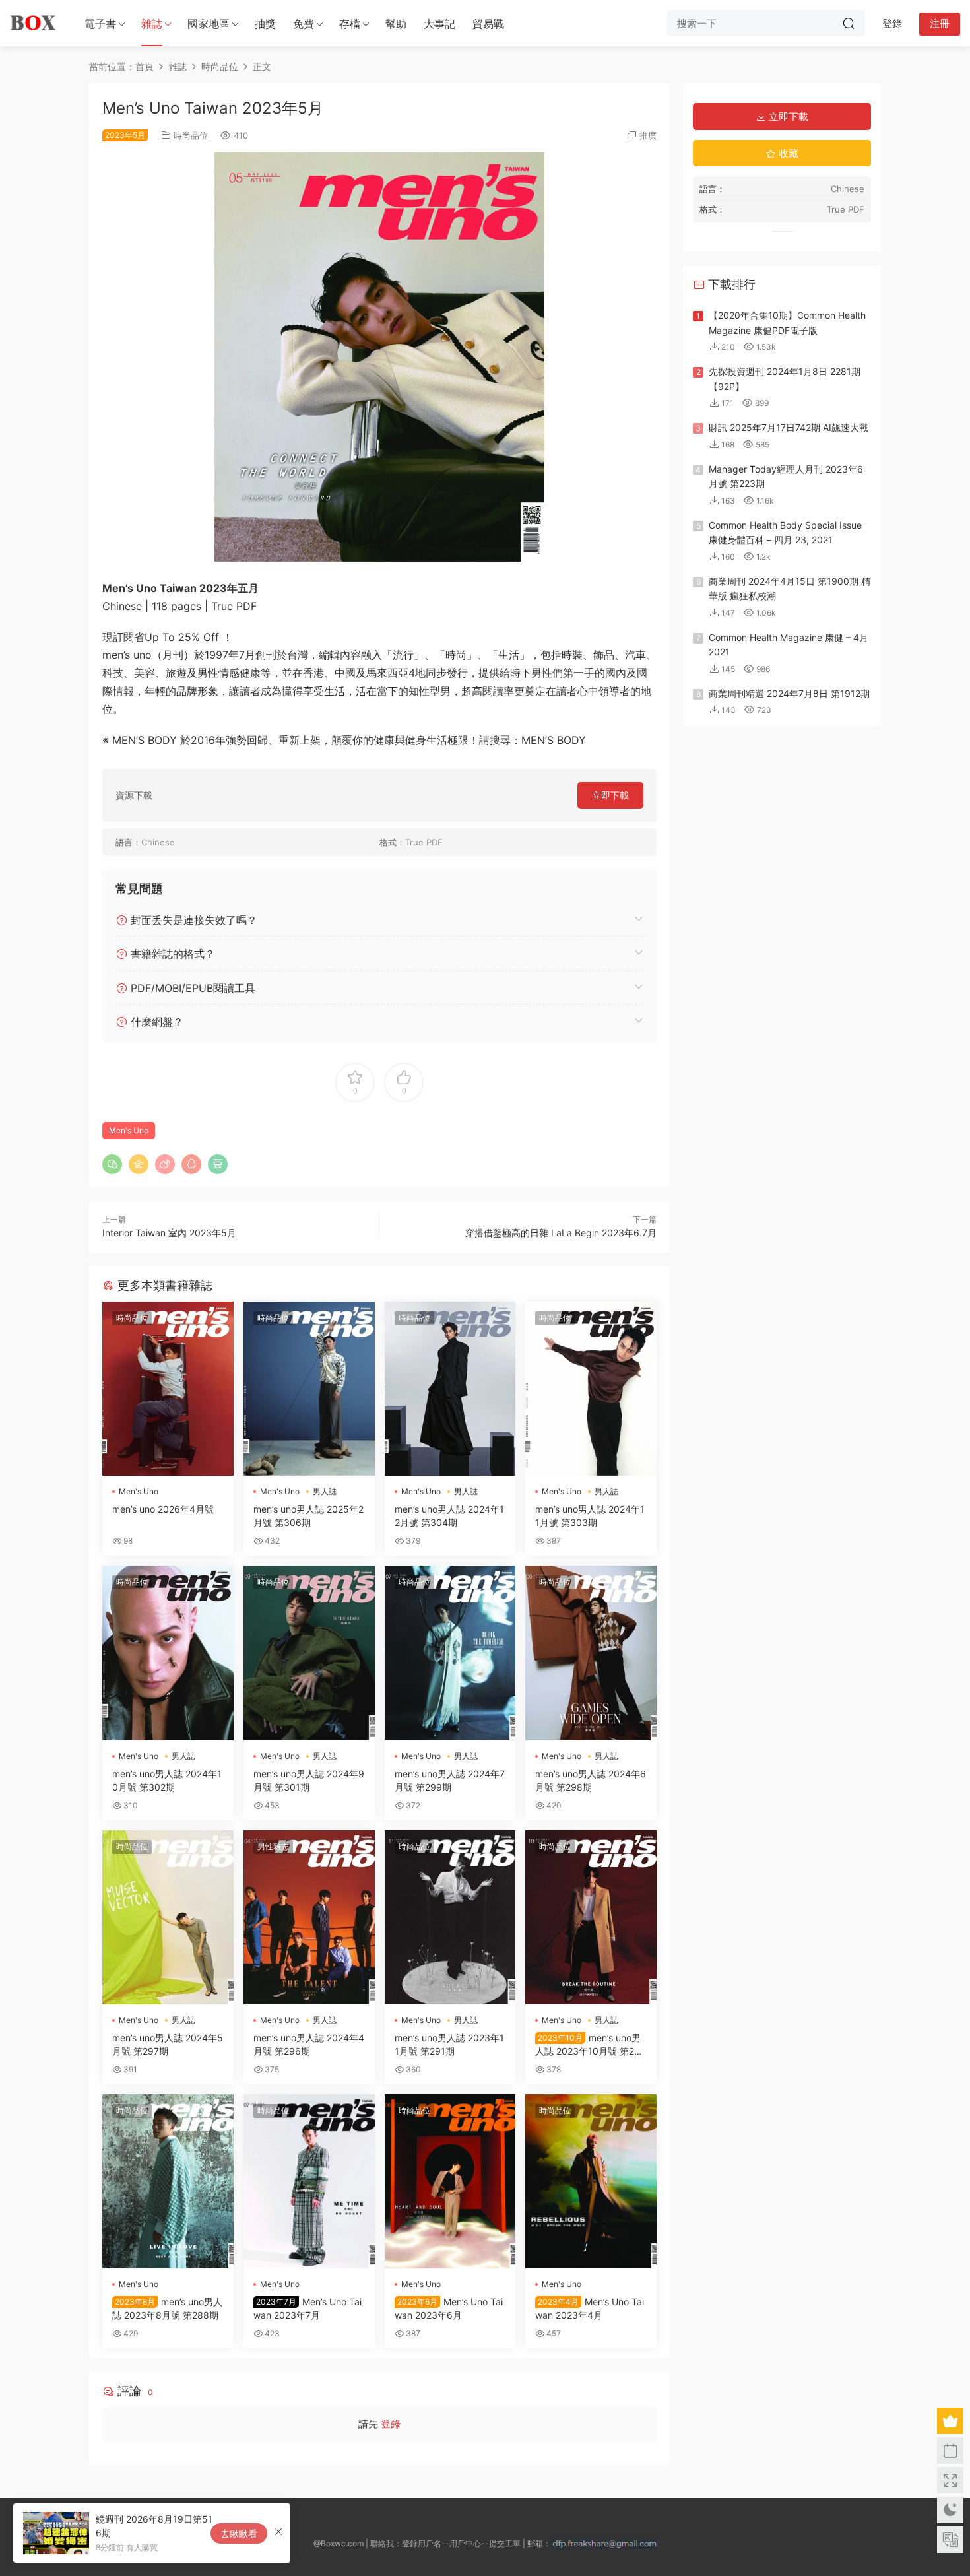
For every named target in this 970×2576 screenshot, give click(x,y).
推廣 (648, 135)
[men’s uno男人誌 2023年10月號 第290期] (591, 1917)
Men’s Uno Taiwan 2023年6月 (449, 2308)
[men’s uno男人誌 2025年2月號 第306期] (309, 1389)
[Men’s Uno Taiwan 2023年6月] (450, 2181)
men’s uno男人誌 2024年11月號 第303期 (590, 1516)
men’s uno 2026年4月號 (163, 1509)
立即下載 (610, 795)
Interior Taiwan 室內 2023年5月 (169, 1233)
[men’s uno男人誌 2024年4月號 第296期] (309, 1917)
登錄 (391, 2424)
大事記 (439, 24)
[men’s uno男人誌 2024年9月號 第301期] (309, 1653)
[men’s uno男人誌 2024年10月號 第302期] (168, 1653)
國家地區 (209, 24)
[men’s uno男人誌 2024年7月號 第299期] (450, 1653)
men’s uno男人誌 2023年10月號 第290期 (591, 2045)
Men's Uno (129, 1130)
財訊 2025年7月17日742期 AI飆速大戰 (789, 427)
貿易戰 (488, 24)
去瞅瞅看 (239, 2533)
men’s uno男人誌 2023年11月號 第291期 (449, 2044)
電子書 (100, 24)
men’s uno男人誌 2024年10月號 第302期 (167, 1780)
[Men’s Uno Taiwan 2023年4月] (591, 2181)
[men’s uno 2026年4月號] (168, 1389)
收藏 (787, 153)
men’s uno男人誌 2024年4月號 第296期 (309, 2044)
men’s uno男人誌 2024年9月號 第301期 (309, 1780)
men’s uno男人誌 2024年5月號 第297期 (168, 2044)
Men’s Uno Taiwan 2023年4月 (590, 2308)
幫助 (396, 24)
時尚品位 (191, 135)
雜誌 (152, 24)
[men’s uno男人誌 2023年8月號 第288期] (168, 2181)
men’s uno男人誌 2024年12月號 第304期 (449, 1516)
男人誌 (325, 1491)
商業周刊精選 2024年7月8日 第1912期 (789, 693)
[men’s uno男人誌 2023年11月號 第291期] (450, 1917)
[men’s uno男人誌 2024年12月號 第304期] (450, 1389)
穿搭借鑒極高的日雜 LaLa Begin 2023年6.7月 (561, 1233)
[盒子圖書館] (33, 23)
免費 (304, 24)
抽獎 (265, 24)
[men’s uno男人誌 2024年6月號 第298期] (591, 1653)
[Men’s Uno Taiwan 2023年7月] (309, 2181)
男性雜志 (273, 1846)
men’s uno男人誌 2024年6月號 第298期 (591, 1780)
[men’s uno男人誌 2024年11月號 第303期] (591, 1389)
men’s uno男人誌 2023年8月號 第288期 (167, 2308)
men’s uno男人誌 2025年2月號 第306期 (308, 1516)
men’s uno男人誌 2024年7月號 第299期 (450, 1780)
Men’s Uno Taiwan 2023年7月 (307, 2308)
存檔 (350, 24)
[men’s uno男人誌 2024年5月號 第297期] (168, 1917)
